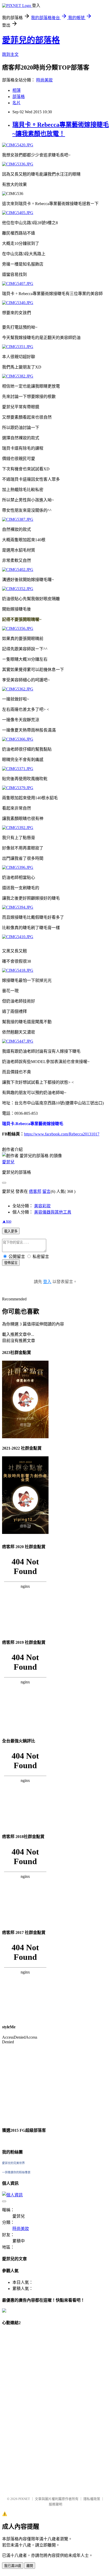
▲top (7, 1221)
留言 (46, 1191)
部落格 (19, 97)
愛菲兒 (8, 1162)
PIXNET (24, 2499)
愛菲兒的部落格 (31, 40)
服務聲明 (55, 2504)
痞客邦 (35, 1191)
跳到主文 (10, 54)
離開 (30, 2566)
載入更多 (11, 1231)
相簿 (17, 90)
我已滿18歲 (13, 2566)
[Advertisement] (23, 2408)
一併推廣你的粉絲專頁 (16, 2172)
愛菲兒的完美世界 (13, 2163)
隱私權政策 (92, 2499)
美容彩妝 (42, 1206)
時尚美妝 (44, 80)
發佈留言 (11, 1263)
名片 (17, 103)
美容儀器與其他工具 (53, 1212)
